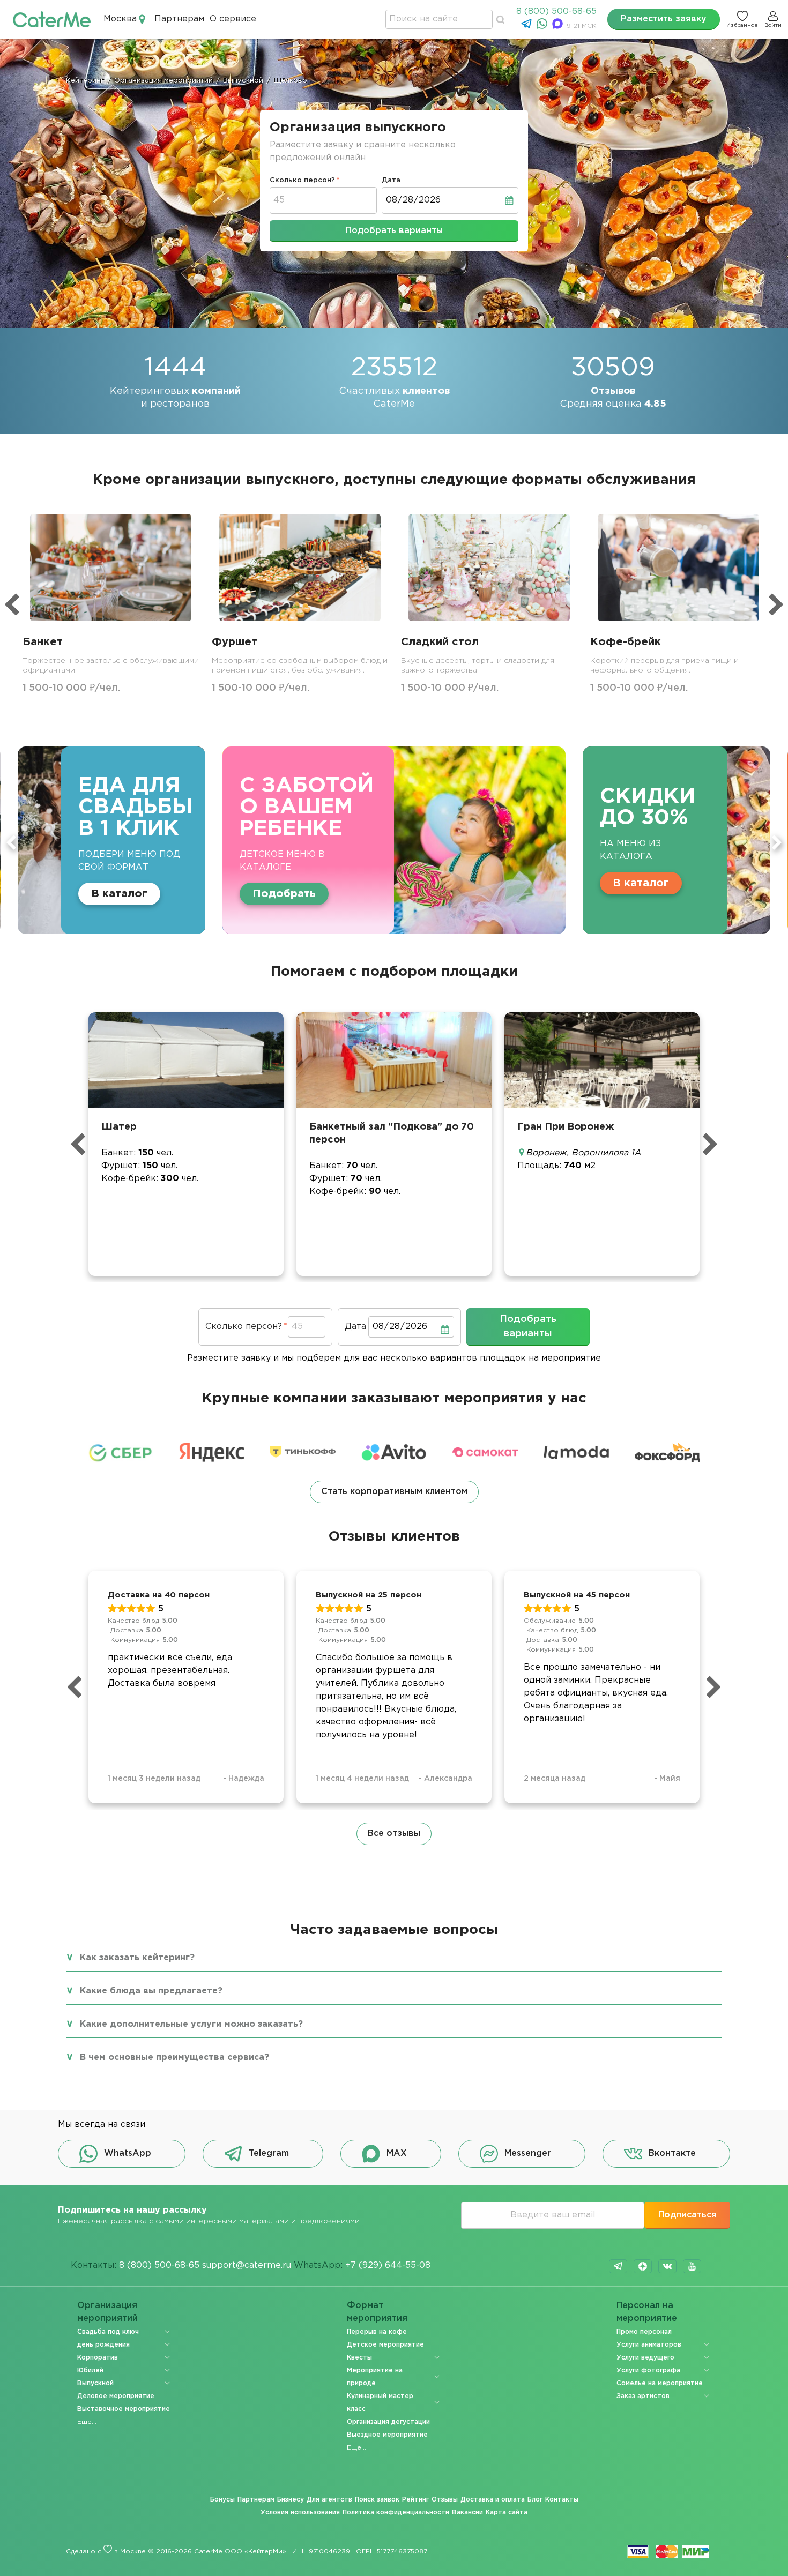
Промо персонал (644, 2332)
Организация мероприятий (107, 2312)
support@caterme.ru (247, 2265)
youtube (692, 2266)
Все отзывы (394, 1834)
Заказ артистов (643, 2396)
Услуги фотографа (648, 2370)
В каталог (358, 883)
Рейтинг (415, 2500)
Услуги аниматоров (649, 2345)
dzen (643, 2266)
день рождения (103, 2345)
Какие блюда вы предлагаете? (151, 1991)
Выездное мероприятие (387, 2435)
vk (667, 2266)
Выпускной (95, 2383)
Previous (11, 842)
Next (777, 842)
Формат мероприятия (377, 2312)
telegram (618, 2266)
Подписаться (687, 2215)
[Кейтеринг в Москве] (52, 19)
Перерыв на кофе (377, 2332)
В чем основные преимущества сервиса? (174, 2058)
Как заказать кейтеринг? (137, 1958)
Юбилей (90, 2370)
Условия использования (300, 2512)
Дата (391, 180)
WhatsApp (128, 2153)
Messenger (528, 2153)
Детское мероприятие (385, 2345)
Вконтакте (672, 2153)
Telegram (269, 2153)
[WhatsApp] (543, 27)
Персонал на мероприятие (647, 2312)
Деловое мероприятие (116, 2396)
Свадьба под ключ (108, 2332)
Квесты (359, 2358)
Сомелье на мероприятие (660, 2383)
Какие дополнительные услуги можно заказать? (191, 2024)
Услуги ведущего (645, 2358)
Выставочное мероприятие (124, 2409)
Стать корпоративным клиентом (394, 1492)
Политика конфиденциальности (396, 2512)
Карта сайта (507, 2512)
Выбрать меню (576, 883)
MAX (397, 2153)
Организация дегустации (388, 2422)
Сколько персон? (302, 180)
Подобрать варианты (394, 231)
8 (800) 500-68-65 (556, 12)
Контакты (562, 2500)
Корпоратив (98, 2358)
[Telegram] (528, 27)
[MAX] (559, 27)
